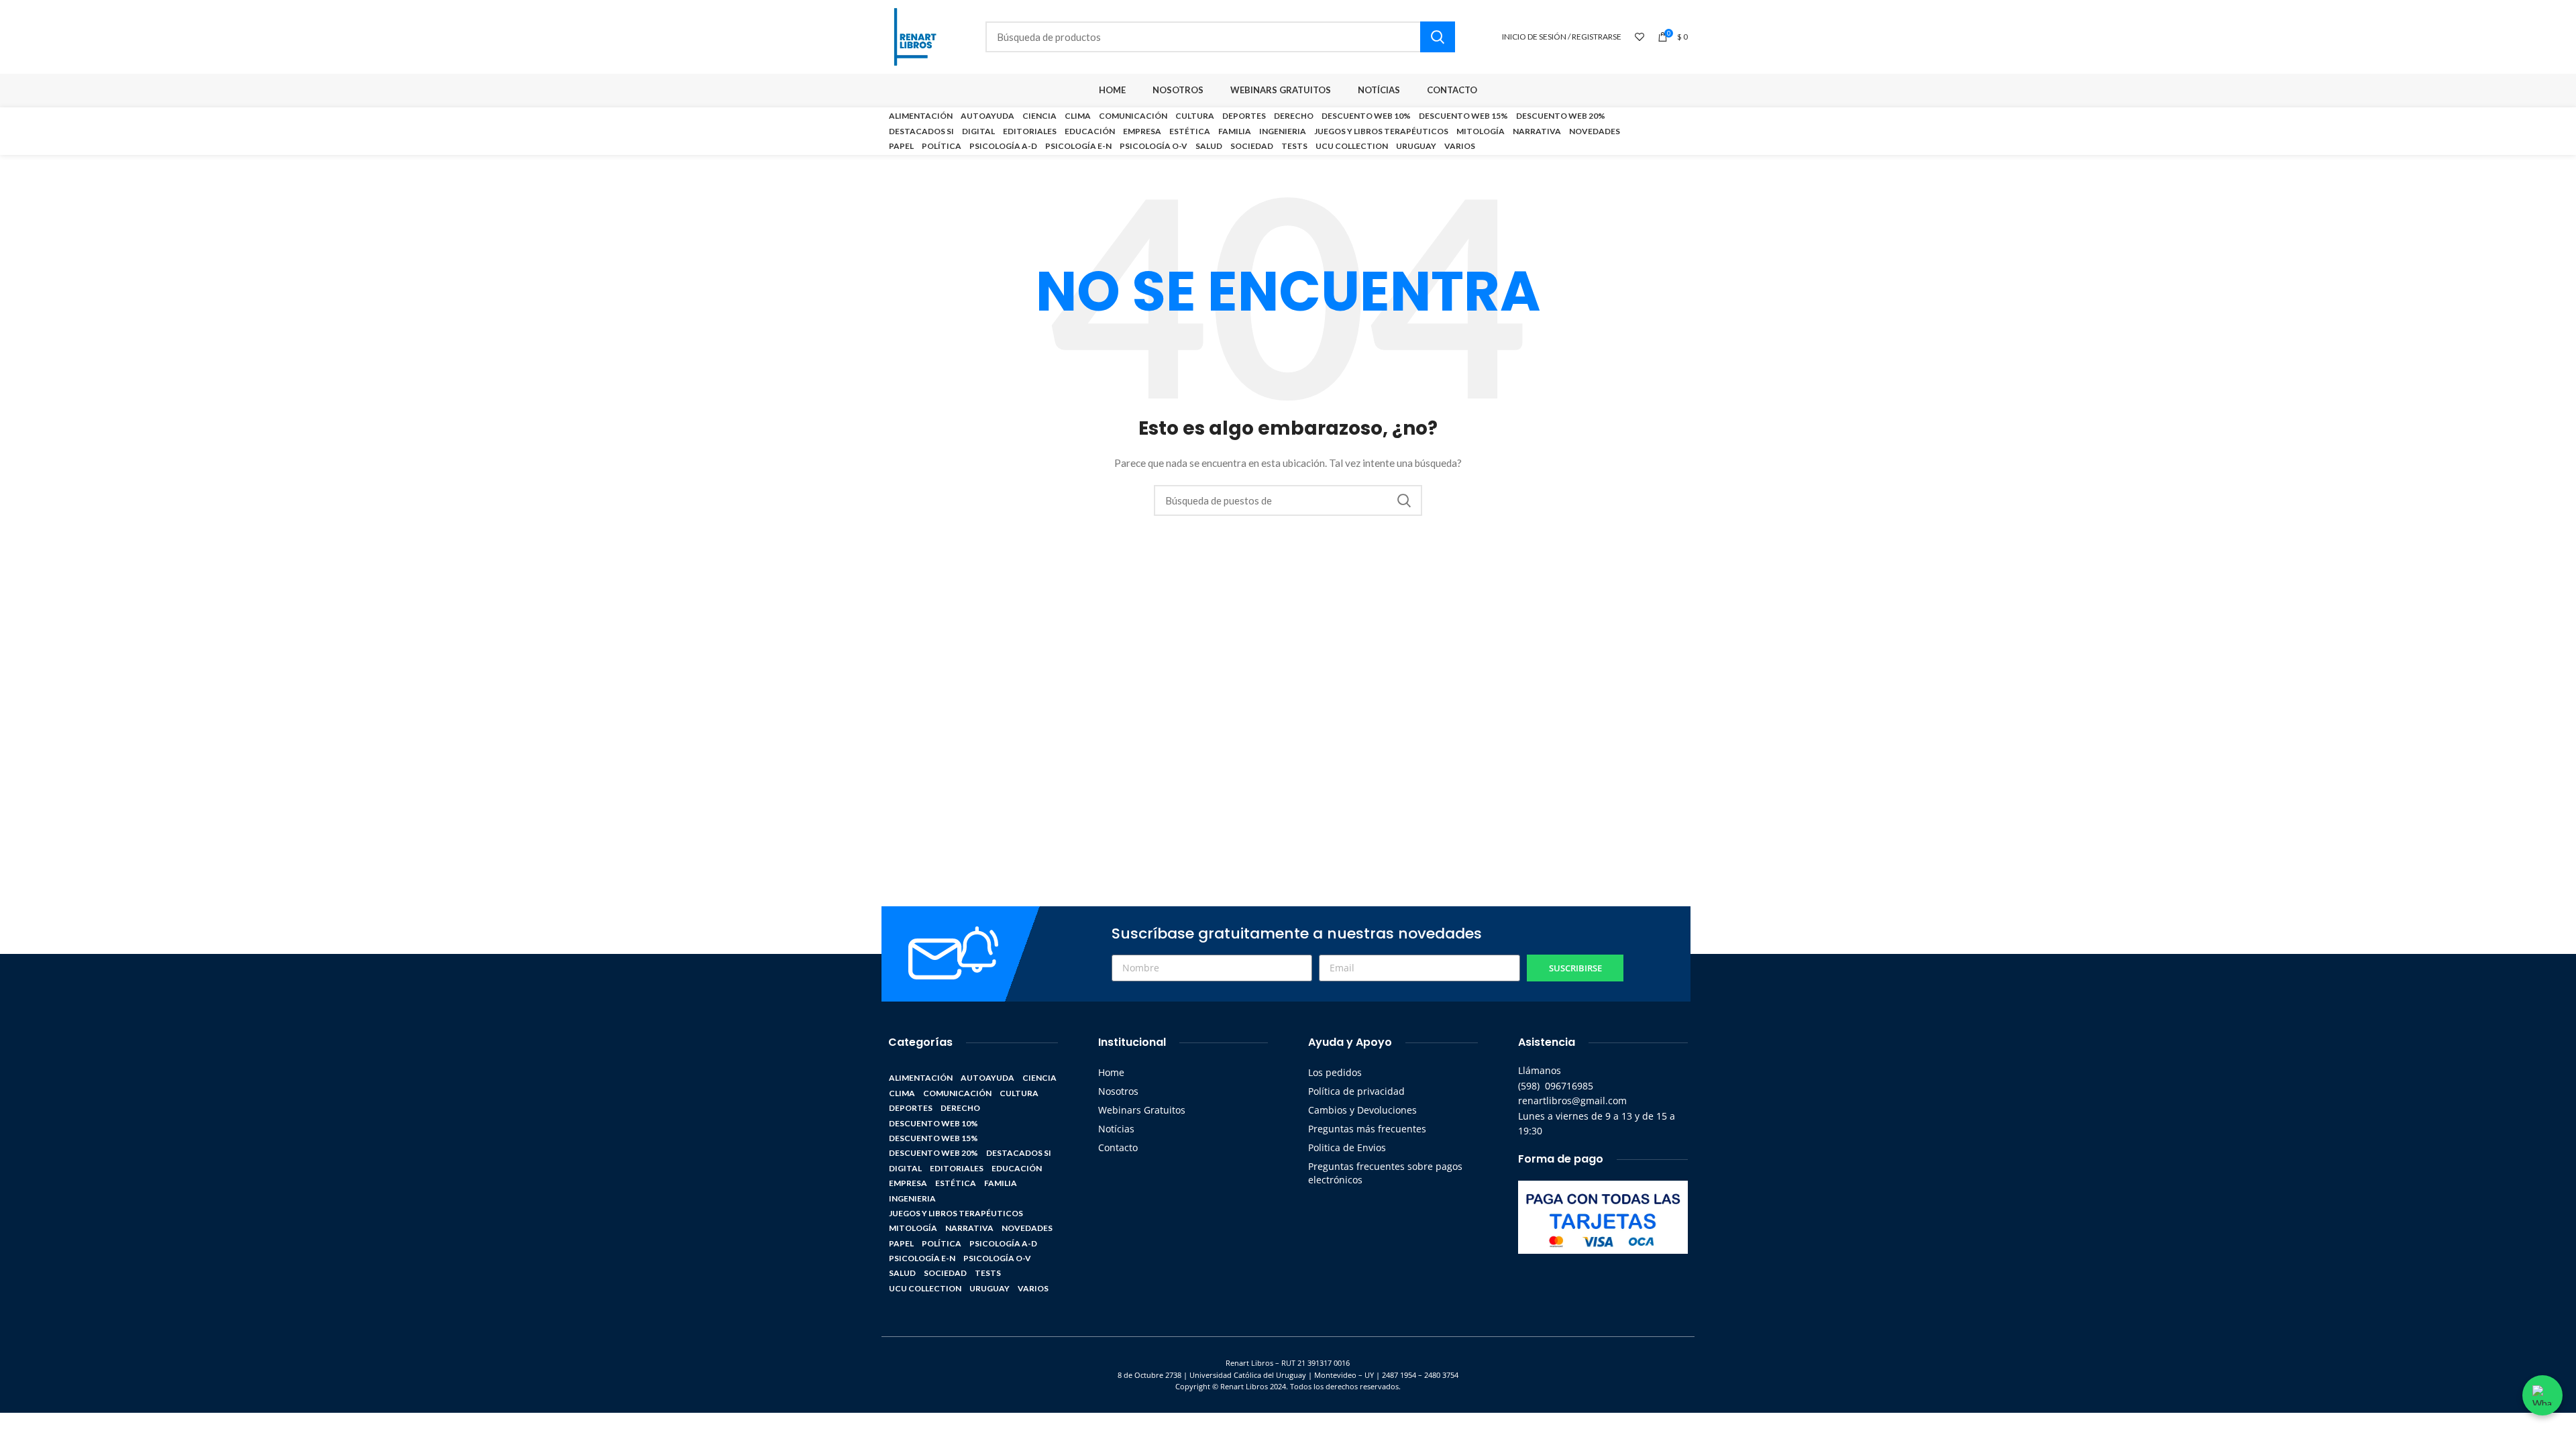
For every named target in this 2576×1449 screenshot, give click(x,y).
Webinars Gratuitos (1142, 1110)
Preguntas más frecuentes (1367, 1129)
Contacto (1118, 1147)
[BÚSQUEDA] (1438, 37)
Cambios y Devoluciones (1362, 1110)
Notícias (1116, 1129)
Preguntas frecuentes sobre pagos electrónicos (1385, 1173)
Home (1111, 1072)
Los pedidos (1335, 1072)
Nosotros (1118, 1091)
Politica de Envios (1347, 1147)
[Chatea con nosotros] (2542, 1395)
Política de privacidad (1356, 1091)
